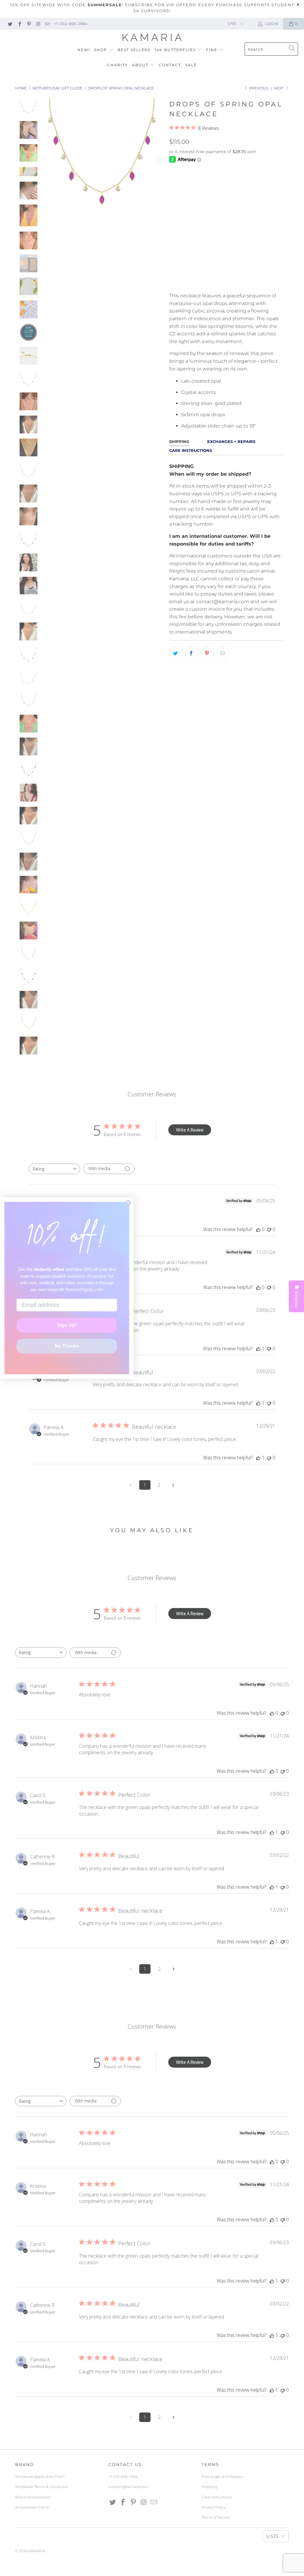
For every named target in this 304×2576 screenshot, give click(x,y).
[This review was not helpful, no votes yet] (269, 1229)
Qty (173, 240)
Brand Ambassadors (33, 2497)
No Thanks (67, 1346)
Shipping (209, 2487)
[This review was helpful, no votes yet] (258, 1229)
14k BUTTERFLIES (176, 50)
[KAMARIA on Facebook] (19, 24)
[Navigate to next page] (173, 1485)
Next (279, 88)
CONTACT (170, 65)
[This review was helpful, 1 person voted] (258, 1348)
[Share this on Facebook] (191, 653)
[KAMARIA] (152, 38)
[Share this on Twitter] (176, 653)
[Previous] (46, 160)
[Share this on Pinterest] (207, 653)
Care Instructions (217, 2497)
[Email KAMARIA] (47, 24)
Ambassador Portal (32, 2507)
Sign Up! (67, 1325)
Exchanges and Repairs (222, 2477)
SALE (191, 65)
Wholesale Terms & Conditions (42, 2487)
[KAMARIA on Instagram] (38, 24)
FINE (212, 50)
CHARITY (118, 65)
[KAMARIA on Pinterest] (29, 24)
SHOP (101, 50)
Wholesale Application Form (40, 2477)
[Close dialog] (128, 1203)
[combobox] (54, 1169)
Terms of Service (216, 2517)
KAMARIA (37, 2551)
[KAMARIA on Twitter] (10, 24)
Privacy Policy (214, 2507)
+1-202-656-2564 (71, 24)
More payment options (253, 284)
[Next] (158, 160)
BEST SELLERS (134, 50)
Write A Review (190, 1130)
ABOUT (141, 65)
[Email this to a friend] (223, 653)
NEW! (84, 50)
